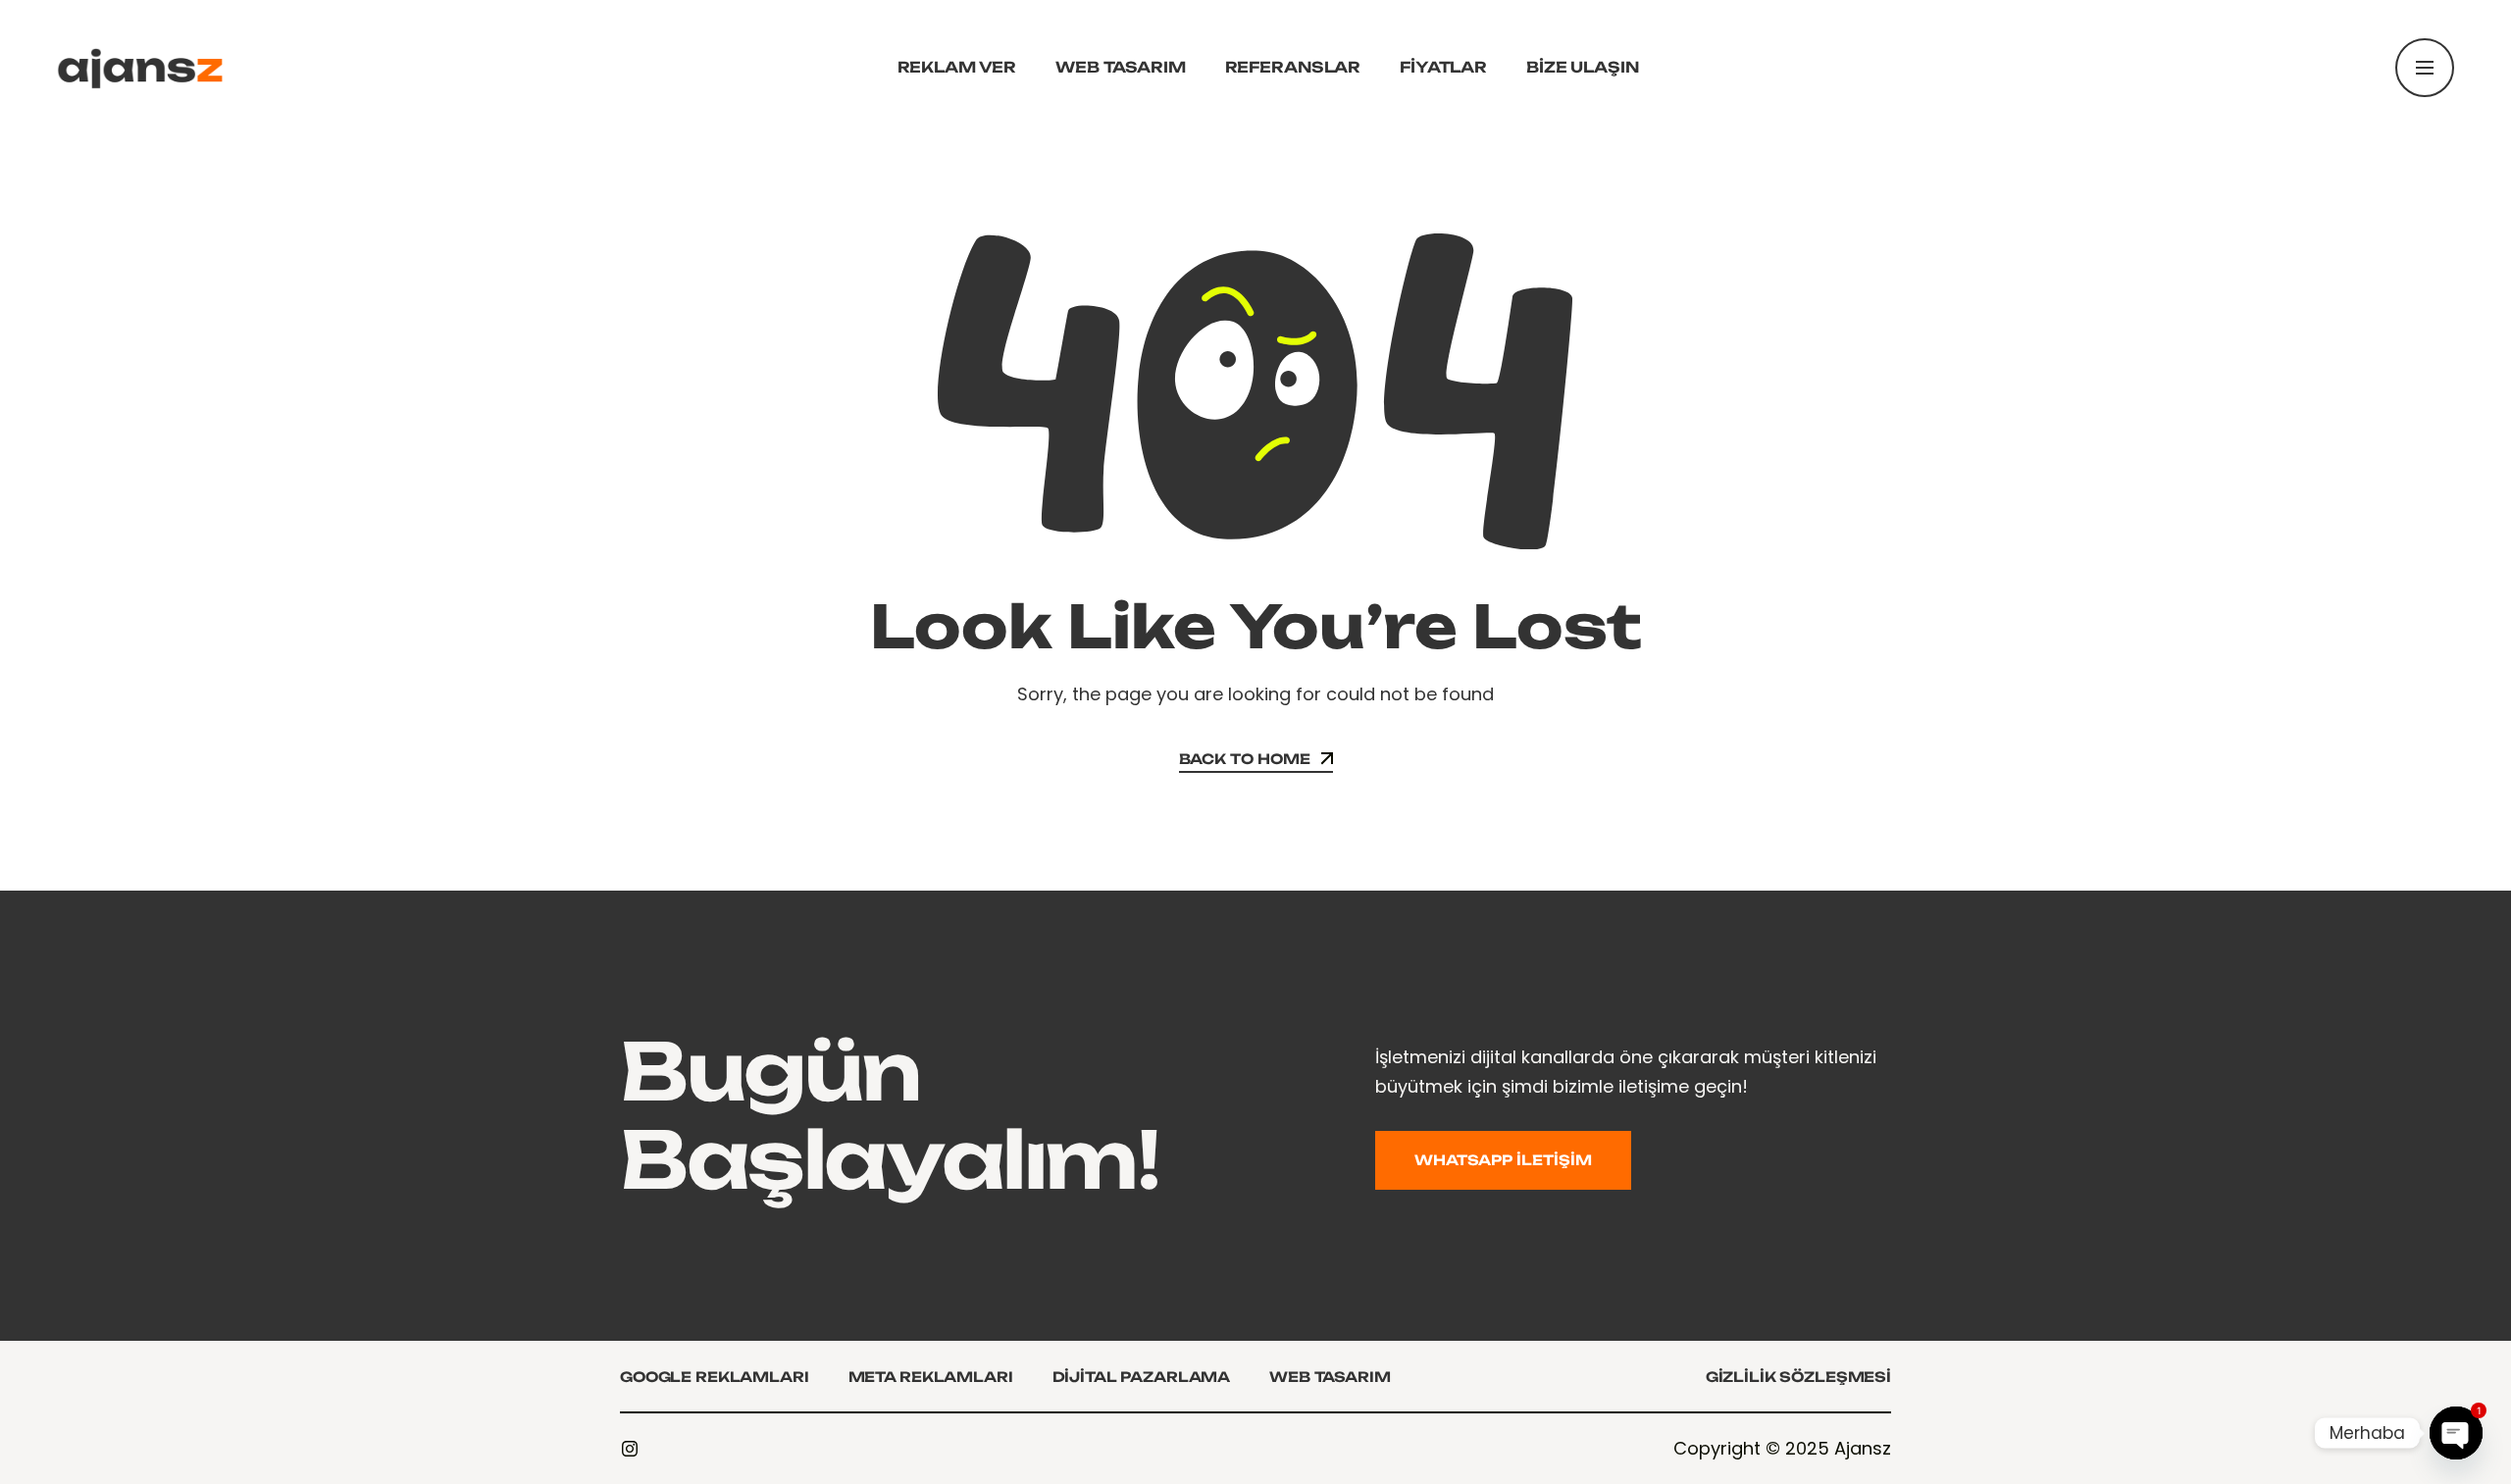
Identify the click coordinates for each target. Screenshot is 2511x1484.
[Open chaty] (2456, 1433)
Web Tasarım (1120, 67)
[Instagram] (630, 1449)
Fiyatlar (1443, 67)
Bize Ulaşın (1582, 67)
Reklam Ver (957, 67)
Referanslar (1293, 67)
